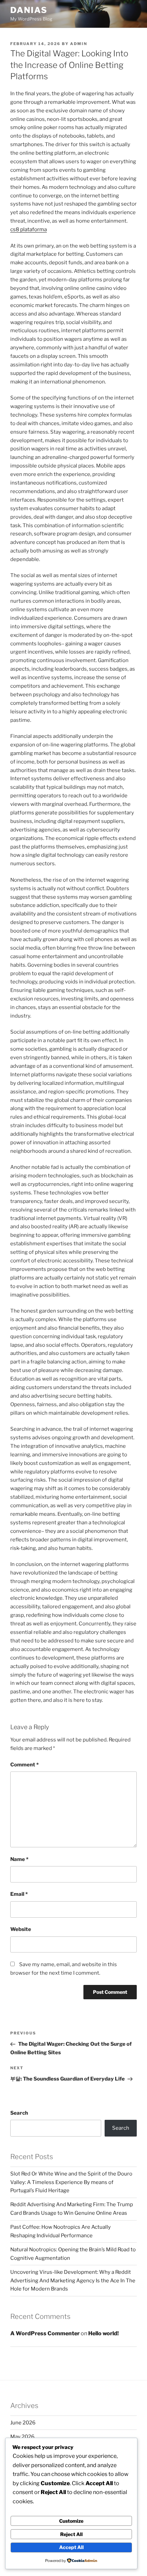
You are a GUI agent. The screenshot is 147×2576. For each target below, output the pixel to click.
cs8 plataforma (29, 229)
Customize (71, 2521)
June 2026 (23, 2423)
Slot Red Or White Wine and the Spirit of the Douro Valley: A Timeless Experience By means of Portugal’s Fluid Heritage (71, 2182)
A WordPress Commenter (45, 2333)
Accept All (71, 2547)
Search (19, 2113)
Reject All (71, 2534)
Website (21, 1929)
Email (19, 1894)
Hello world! (103, 2333)
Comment (24, 1765)
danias (29, 10)
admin (79, 44)
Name (19, 1859)
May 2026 (22, 2437)
